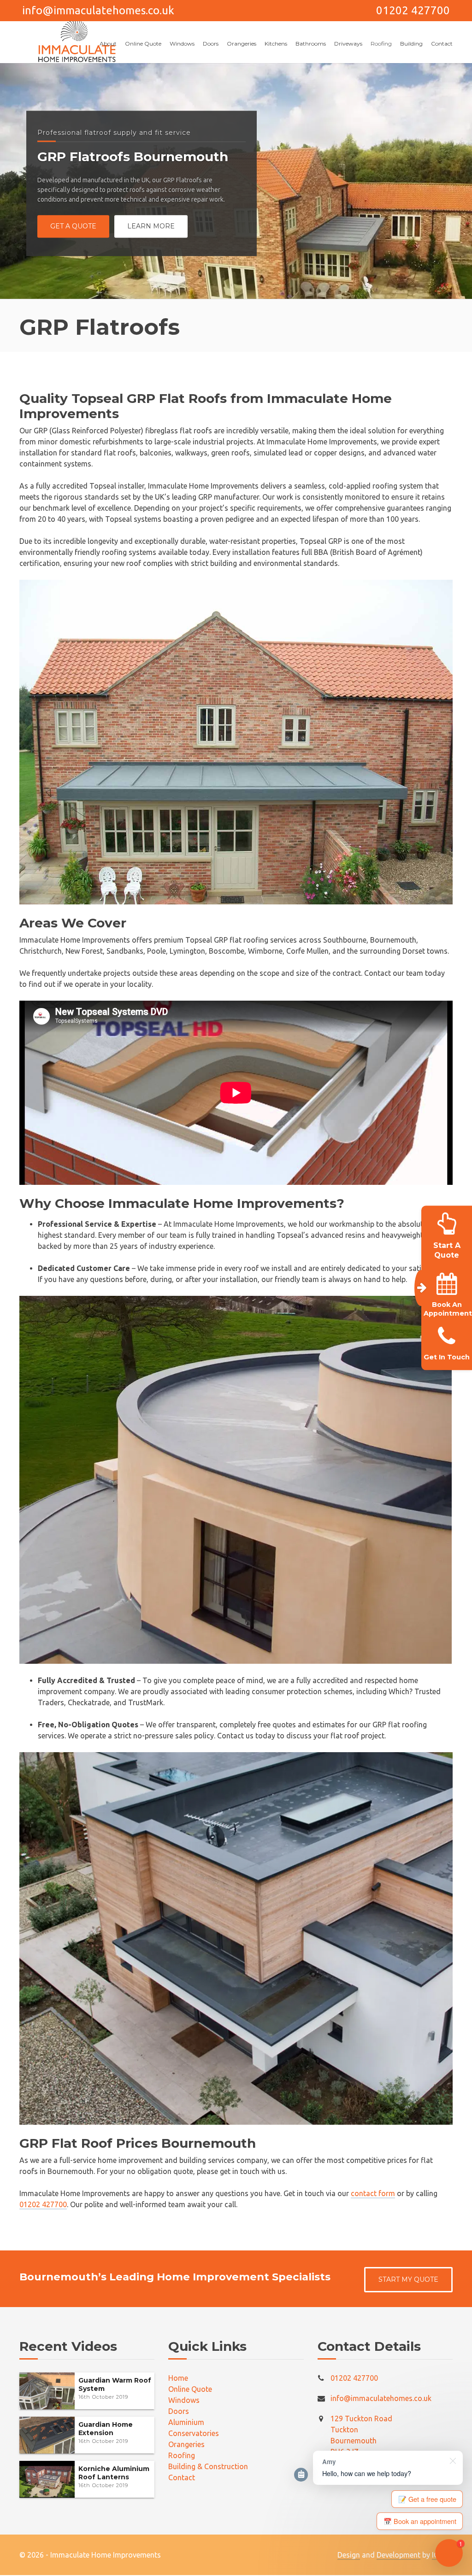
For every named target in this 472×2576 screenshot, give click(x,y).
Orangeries (242, 44)
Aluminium (186, 2422)
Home (178, 2378)
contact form (373, 2193)
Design (349, 2555)
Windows (182, 44)
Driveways (348, 44)
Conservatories (194, 2433)
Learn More (151, 227)
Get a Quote (73, 227)
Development (398, 2555)
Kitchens (276, 44)
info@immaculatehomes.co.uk (98, 10)
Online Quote (143, 44)
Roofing (381, 44)
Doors (211, 44)
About (108, 44)
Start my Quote (408, 2279)
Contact (442, 44)
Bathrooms (311, 44)
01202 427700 (413, 10)
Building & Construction (208, 2466)
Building (411, 44)
